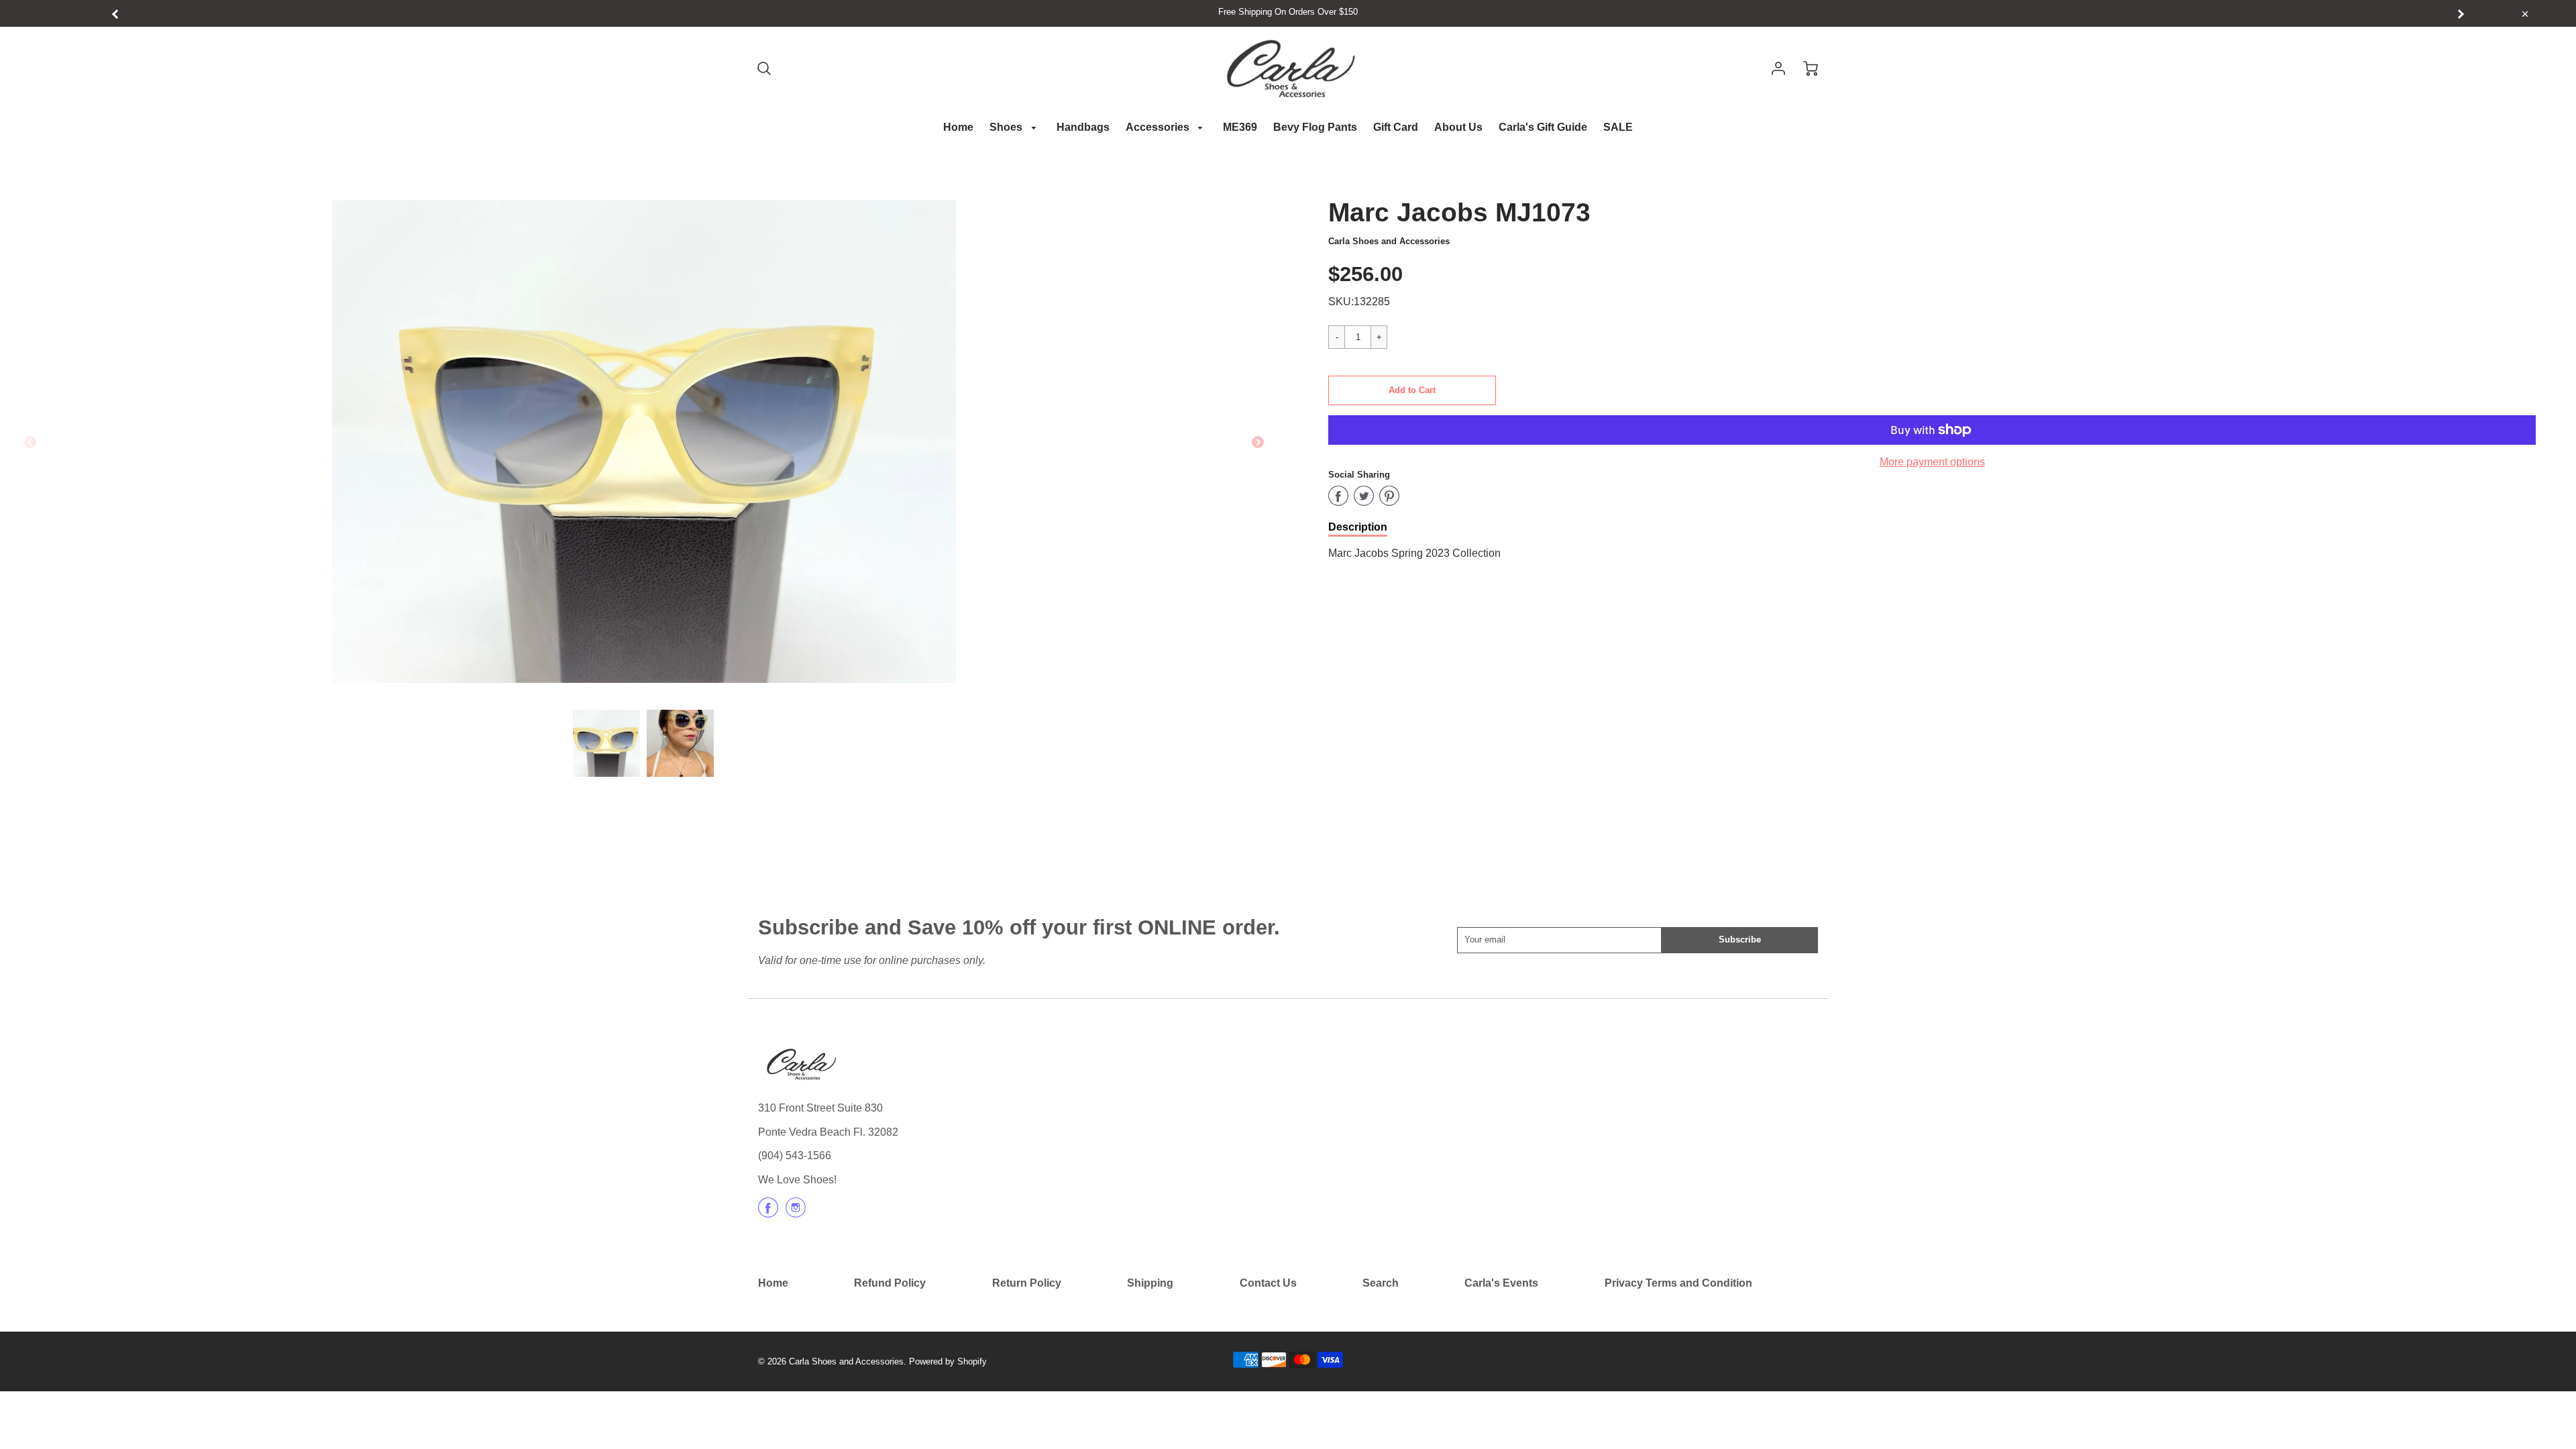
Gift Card (1396, 127)
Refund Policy (890, 1283)
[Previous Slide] (30, 443)
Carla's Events (1501, 1283)
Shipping (1150, 1283)
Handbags (1083, 127)
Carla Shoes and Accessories (1389, 241)
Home (958, 127)
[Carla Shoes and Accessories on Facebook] (768, 1213)
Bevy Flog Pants (1315, 127)
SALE (1618, 127)
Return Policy (1027, 1283)
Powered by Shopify (948, 1361)
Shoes (1007, 127)
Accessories (1159, 127)
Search (1381, 1283)
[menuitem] (958, 128)
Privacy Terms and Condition (1678, 1283)
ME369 (1240, 127)
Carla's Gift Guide (1543, 127)
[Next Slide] (1258, 443)
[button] (1412, 390)
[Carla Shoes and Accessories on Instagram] (796, 1213)
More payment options (1932, 462)
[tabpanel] (606, 743)
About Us (1458, 127)
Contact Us (1268, 1283)
